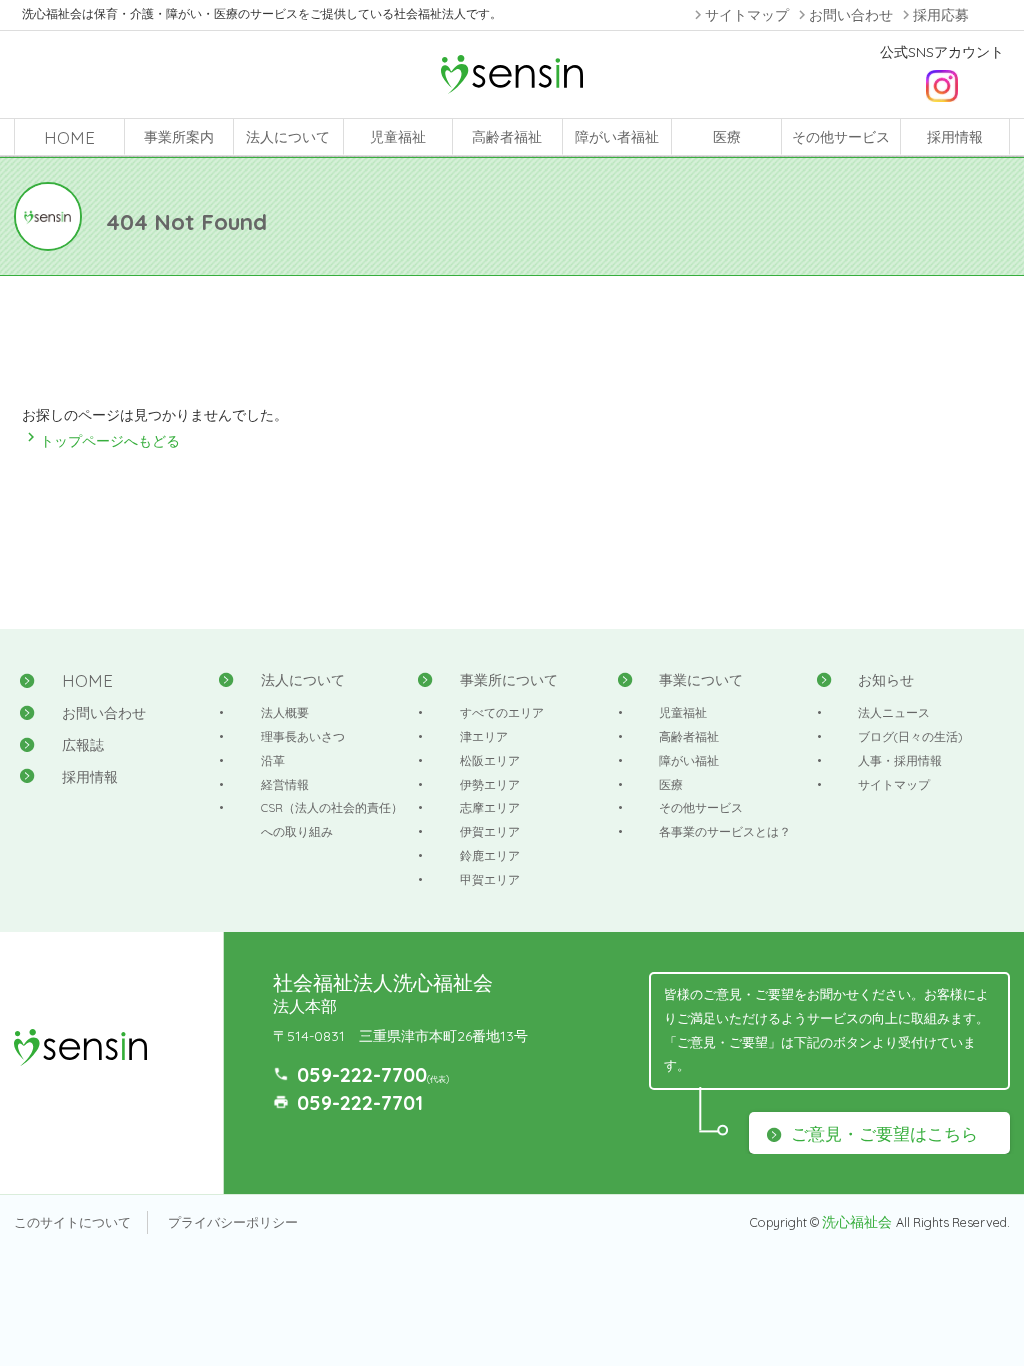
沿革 (273, 760)
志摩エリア (490, 807)
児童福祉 (398, 137)
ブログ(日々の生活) (910, 736)
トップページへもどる (101, 441)
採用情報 (955, 137)
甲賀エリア (490, 879)
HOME (69, 137)
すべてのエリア (502, 712)
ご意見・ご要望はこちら (884, 1133)
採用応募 (941, 15)
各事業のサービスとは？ (725, 831)
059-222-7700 (362, 1074)
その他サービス (841, 137)
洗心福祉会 (859, 1222)
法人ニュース (894, 712)
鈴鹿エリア (490, 855)
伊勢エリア (490, 784)
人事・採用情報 (900, 760)
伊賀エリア (490, 831)
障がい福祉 (689, 760)
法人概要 (285, 712)
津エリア (484, 736)
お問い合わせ (851, 15)
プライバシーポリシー (233, 1222)
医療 (727, 137)
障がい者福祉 (617, 137)
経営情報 (285, 784)
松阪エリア (490, 760)
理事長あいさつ (303, 736)
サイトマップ (747, 15)
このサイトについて (72, 1222)
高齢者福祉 (507, 137)
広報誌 (83, 745)
